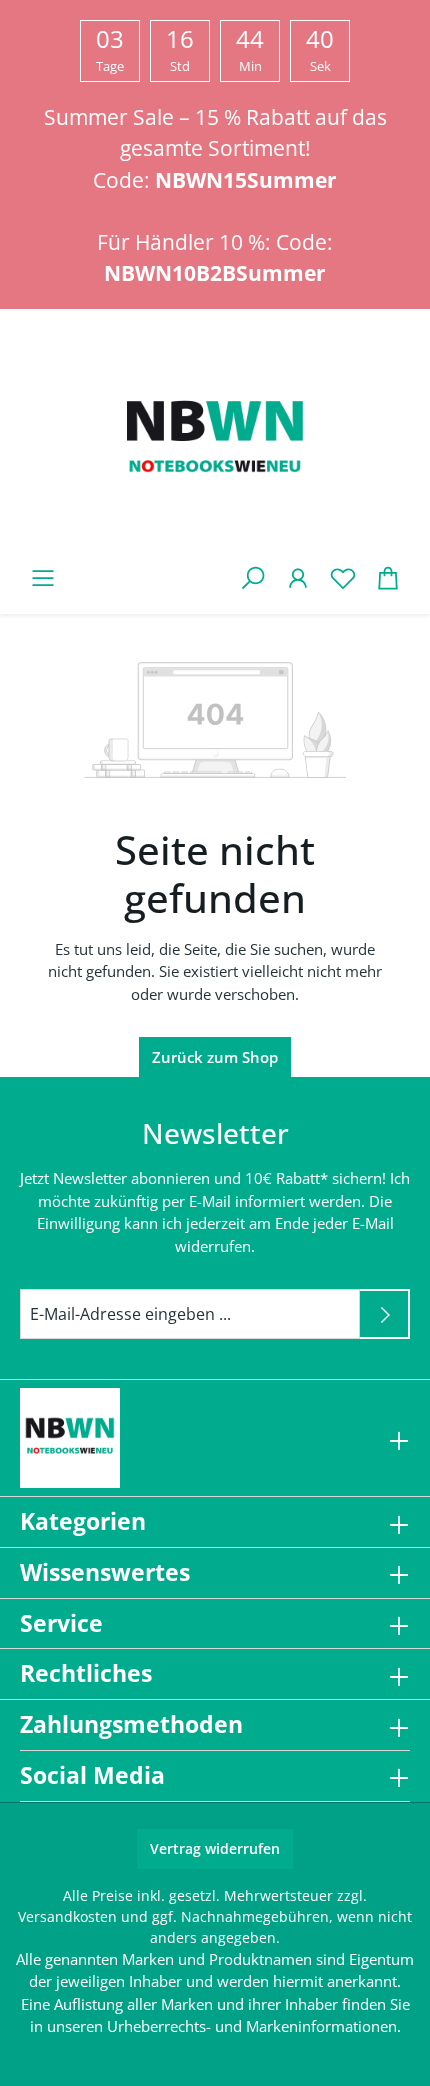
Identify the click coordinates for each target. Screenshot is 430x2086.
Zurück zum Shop (215, 1057)
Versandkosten (67, 1916)
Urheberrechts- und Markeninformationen (252, 2026)
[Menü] (42, 577)
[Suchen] (252, 577)
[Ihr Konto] (297, 577)
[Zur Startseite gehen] (215, 441)
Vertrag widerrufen (215, 1848)
